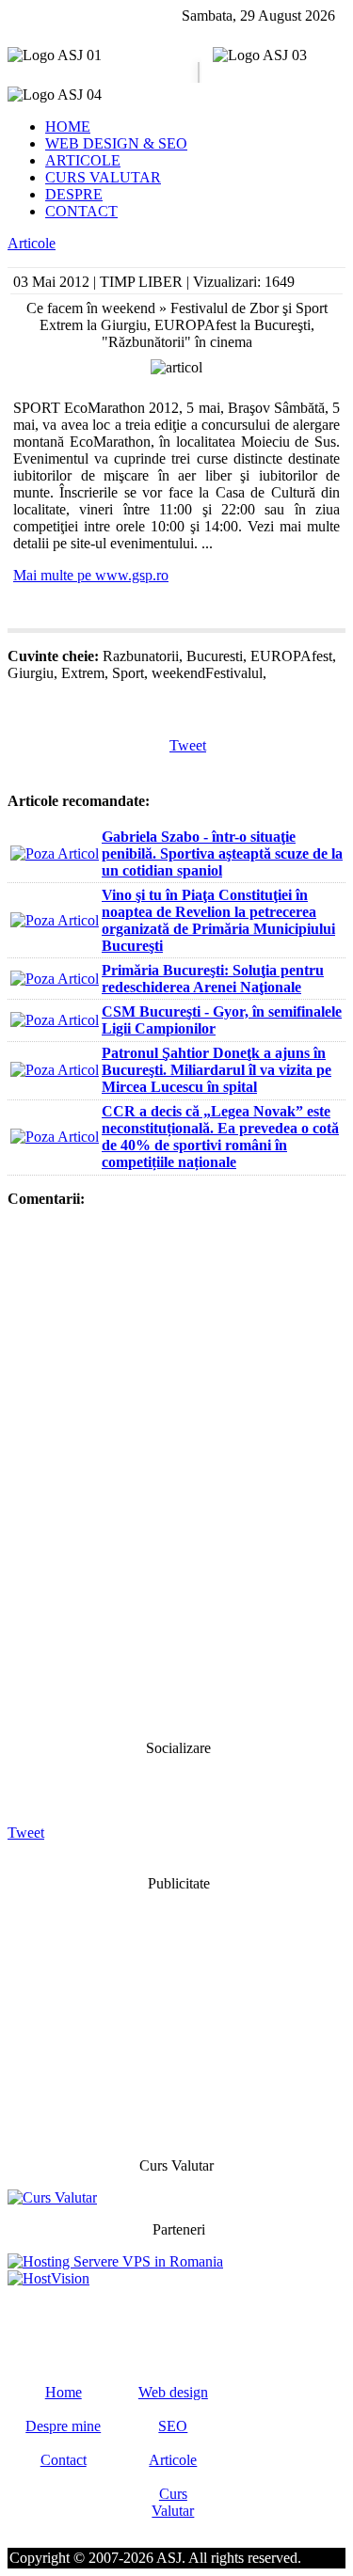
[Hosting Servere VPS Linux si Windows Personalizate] (115, 2261)
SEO (173, 2426)
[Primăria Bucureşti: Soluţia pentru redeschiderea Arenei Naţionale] (55, 979)
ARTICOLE (83, 160)
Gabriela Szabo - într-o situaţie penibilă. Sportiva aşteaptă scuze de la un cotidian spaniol (222, 853)
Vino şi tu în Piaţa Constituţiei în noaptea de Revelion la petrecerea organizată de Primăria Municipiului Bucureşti (218, 920)
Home (64, 2392)
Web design (173, 2392)
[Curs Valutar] (52, 2197)
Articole (32, 243)
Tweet (188, 745)
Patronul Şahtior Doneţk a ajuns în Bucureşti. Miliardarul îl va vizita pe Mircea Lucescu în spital (217, 1070)
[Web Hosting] (48, 2278)
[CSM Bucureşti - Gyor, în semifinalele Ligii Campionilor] (55, 1020)
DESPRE (74, 194)
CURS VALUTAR (103, 177)
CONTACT (81, 211)
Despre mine (63, 2426)
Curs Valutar (173, 2502)
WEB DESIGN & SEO (116, 143)
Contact (64, 2460)
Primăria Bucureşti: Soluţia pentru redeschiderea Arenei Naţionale (213, 979)
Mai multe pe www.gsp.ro (91, 575)
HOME (68, 126)
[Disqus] (176, 1472)
